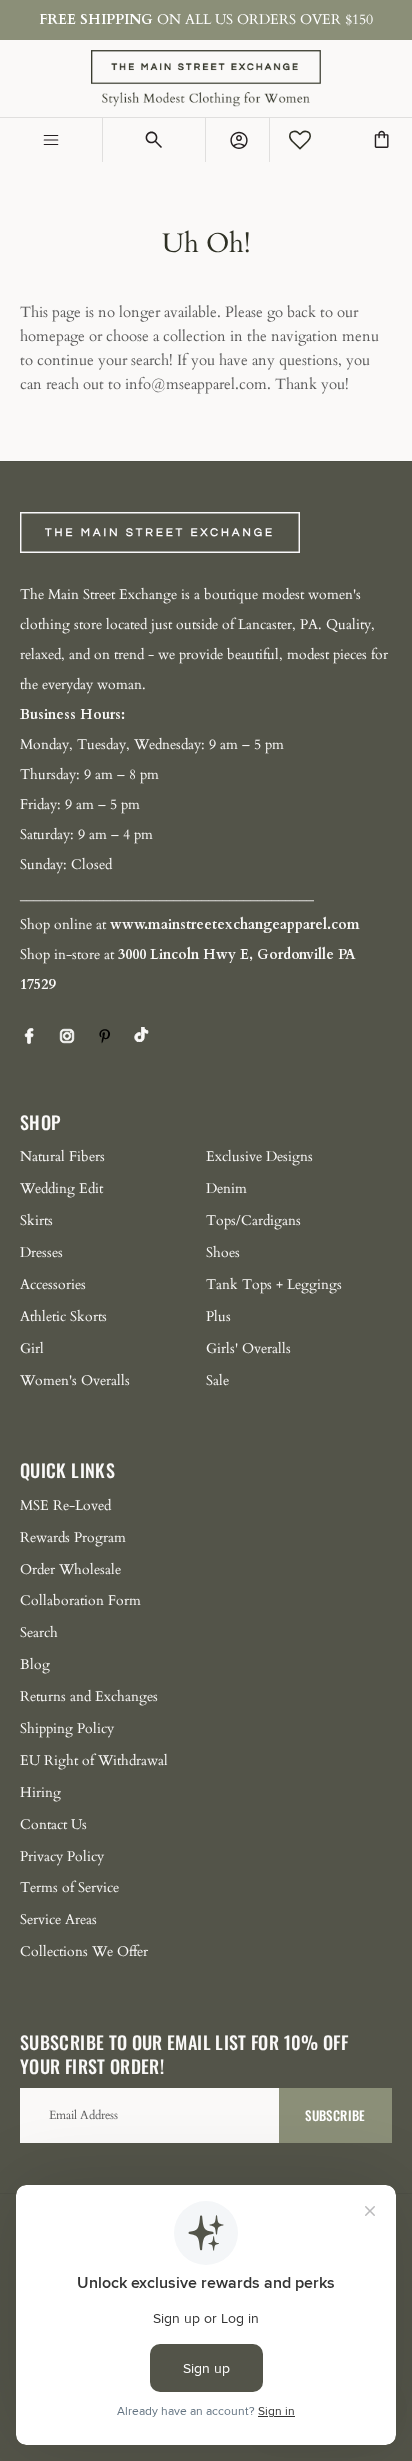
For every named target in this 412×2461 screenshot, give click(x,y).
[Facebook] (29, 1036)
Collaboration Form (80, 1600)
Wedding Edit (61, 1188)
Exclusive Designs (259, 1156)
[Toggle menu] (51, 140)
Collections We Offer (84, 1951)
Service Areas (58, 1919)
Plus (218, 1316)
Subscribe (335, 2115)
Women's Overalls (75, 1380)
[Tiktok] (141, 1034)
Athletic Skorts (63, 1316)
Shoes (223, 1252)
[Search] (154, 140)
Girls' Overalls (248, 1348)
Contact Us (53, 1824)
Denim (226, 1188)
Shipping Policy (67, 1728)
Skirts (36, 1220)
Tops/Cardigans (253, 1220)
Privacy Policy (62, 1856)
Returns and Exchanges (89, 1696)
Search (39, 1632)
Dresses (41, 1252)
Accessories (53, 1284)
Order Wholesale (70, 1569)
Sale (217, 1380)
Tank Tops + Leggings (274, 1284)
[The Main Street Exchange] (206, 78)
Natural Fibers (62, 1156)
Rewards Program (73, 1537)
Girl (32, 1348)
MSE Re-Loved (65, 1505)
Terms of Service (69, 1887)
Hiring (40, 1792)
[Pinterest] (105, 1036)
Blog (35, 1664)
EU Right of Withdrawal (94, 1760)
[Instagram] (67, 1036)
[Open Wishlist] (300, 140)
